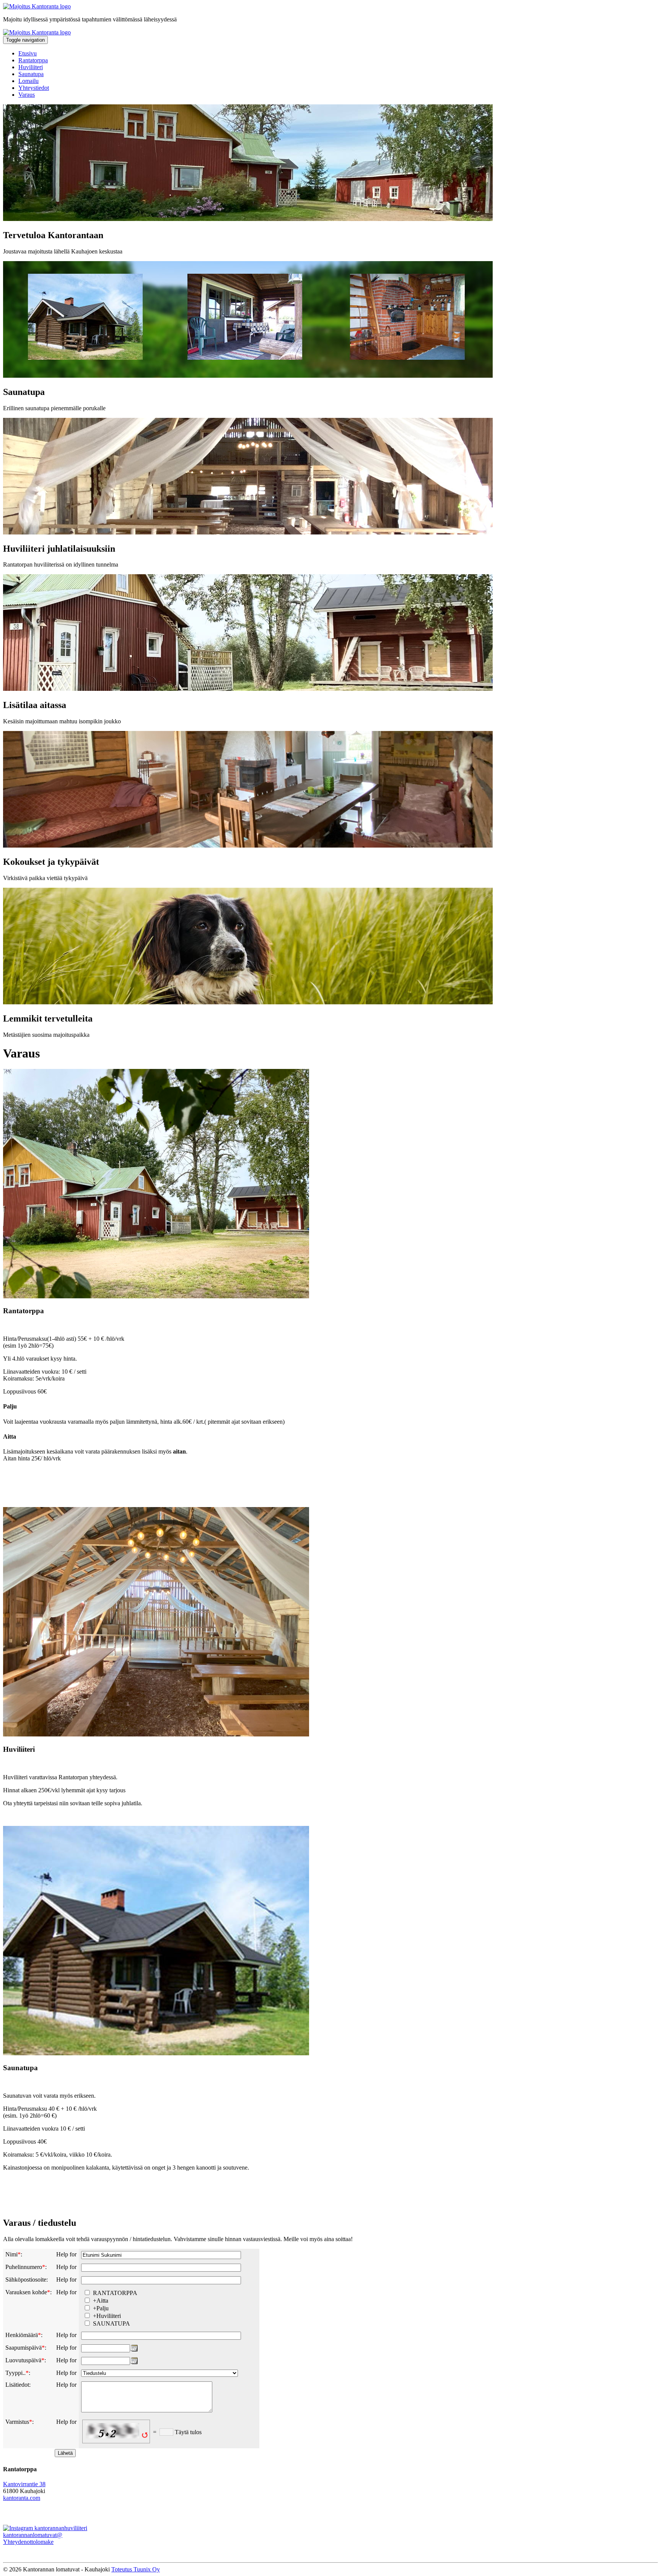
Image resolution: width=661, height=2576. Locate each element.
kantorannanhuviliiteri (60, 2528)
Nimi (11, 2254)
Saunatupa (31, 74)
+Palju (101, 2308)
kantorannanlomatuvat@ (33, 2535)
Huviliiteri (31, 67)
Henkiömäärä (22, 2335)
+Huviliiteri (107, 2316)
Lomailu (28, 81)
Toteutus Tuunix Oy (136, 2569)
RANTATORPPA (115, 2293)
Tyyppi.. (15, 2373)
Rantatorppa (33, 60)
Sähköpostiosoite (26, 2280)
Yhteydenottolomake (28, 2542)
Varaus (27, 95)
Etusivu (28, 53)
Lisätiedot (17, 2385)
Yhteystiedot (34, 88)
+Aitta (101, 2301)
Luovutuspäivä (23, 2360)
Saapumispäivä (24, 2348)
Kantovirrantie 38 (24, 2484)
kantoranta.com (22, 2498)
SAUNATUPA (112, 2323)
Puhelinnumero (24, 2267)
